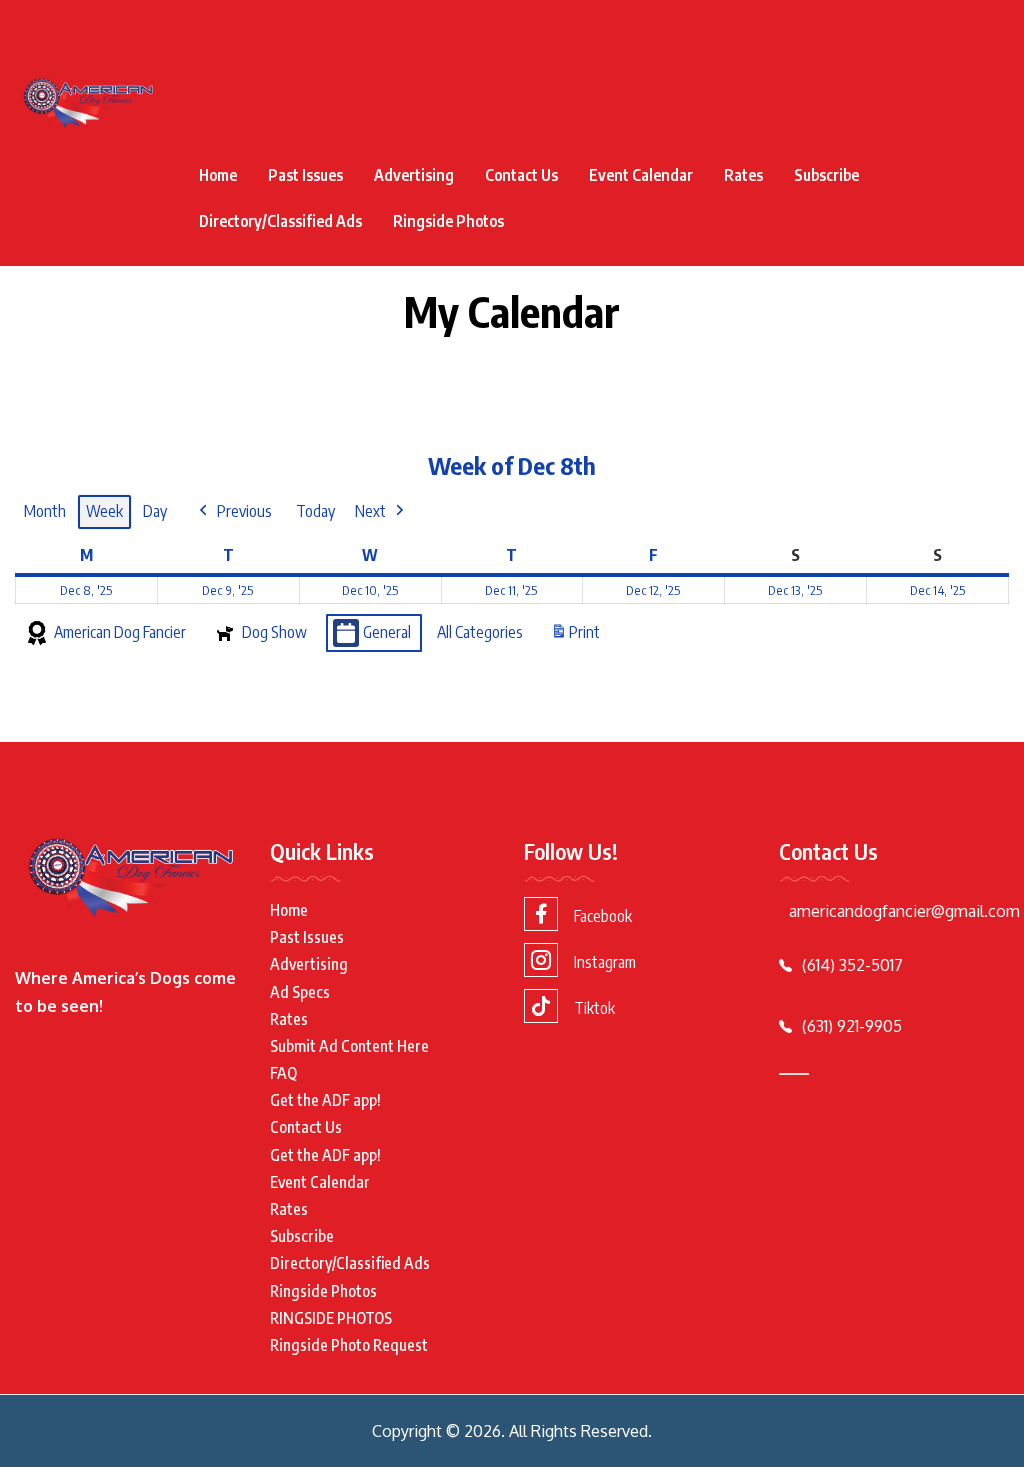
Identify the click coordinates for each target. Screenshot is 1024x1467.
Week (104, 511)
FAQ (283, 1073)
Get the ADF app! (325, 1100)
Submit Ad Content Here (349, 1046)
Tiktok (594, 1008)
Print (575, 638)
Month (45, 511)
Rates (743, 175)
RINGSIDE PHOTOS (331, 1318)
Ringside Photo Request (349, 1345)
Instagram (605, 962)
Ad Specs (300, 992)
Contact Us (521, 175)
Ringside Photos (448, 221)
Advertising (414, 175)
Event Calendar (641, 175)
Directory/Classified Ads (280, 221)
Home (218, 175)
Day (155, 511)
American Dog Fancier (120, 632)
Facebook (603, 916)
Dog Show (274, 632)
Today (315, 511)
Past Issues (305, 175)
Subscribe (826, 175)
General (387, 632)
